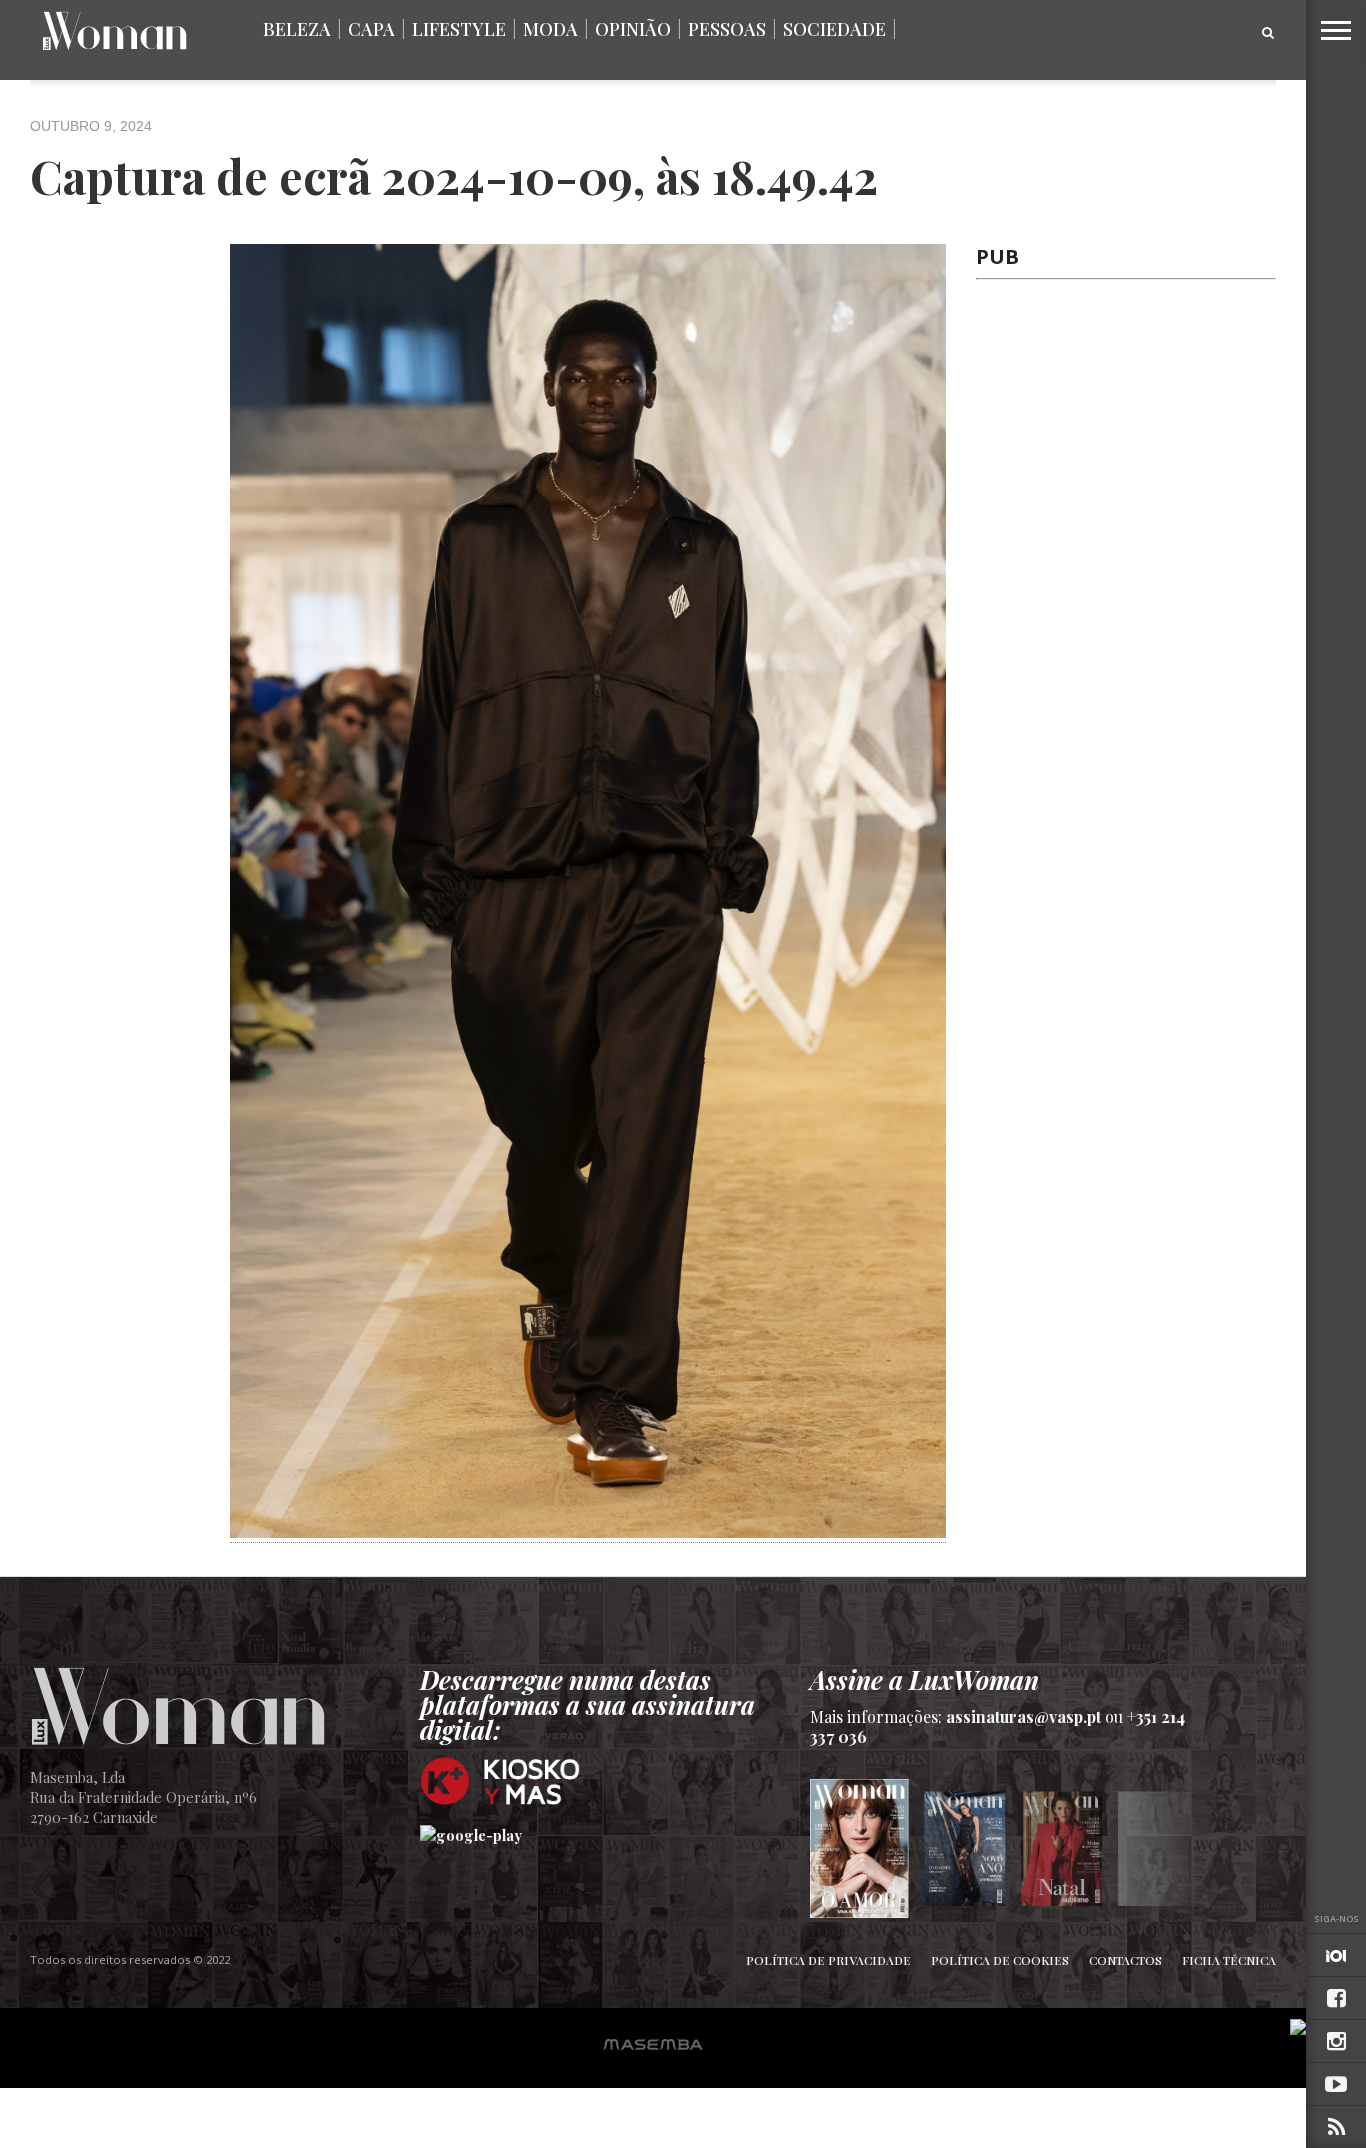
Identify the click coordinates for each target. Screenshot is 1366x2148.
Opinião (633, 29)
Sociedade (834, 29)
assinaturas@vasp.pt (1023, 1716)
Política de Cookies (1000, 1960)
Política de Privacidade (828, 1960)
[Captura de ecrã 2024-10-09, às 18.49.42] (588, 1531)
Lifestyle (459, 29)
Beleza (297, 29)
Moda (550, 29)
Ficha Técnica (1229, 1960)
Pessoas (727, 29)
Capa (371, 29)
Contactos (1125, 1960)
